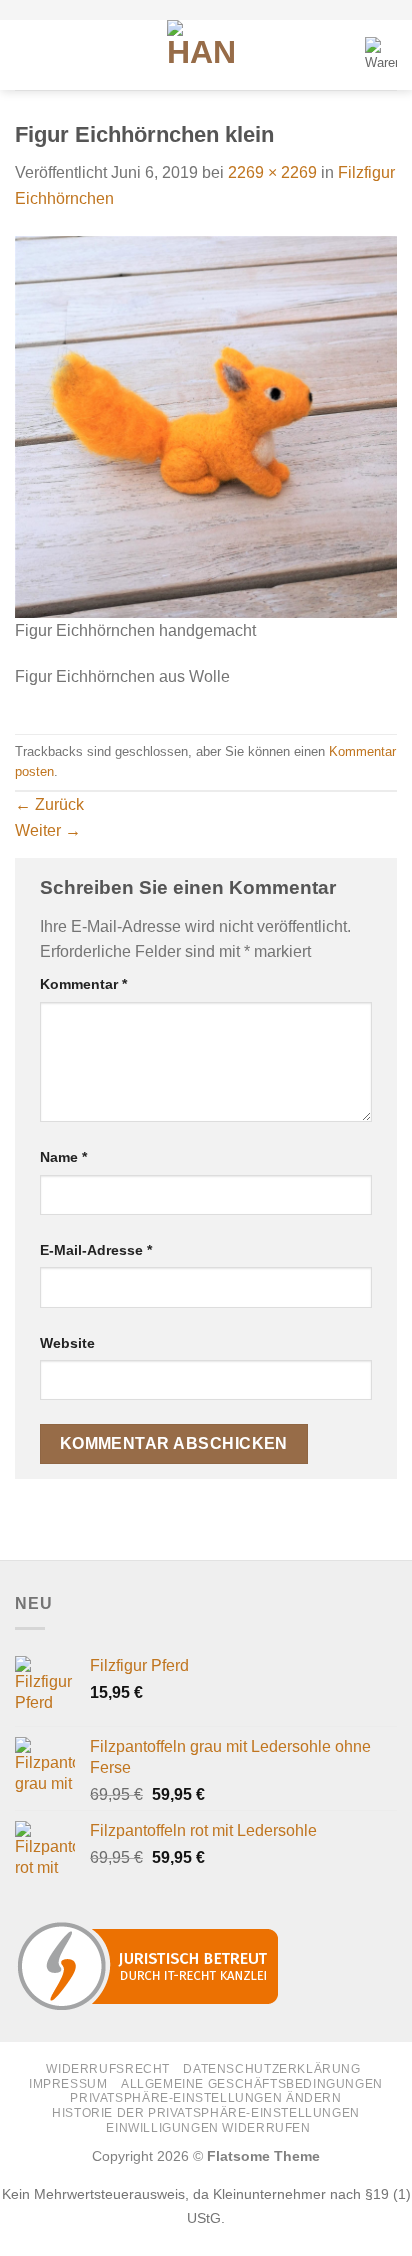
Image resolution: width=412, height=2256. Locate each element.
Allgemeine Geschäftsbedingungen (252, 2084)
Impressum (68, 2084)
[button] (27, 54)
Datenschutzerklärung (271, 2069)
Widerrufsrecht (108, 2069)
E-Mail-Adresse (96, 1250)
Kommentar (83, 984)
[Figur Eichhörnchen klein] (206, 425)
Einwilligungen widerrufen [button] (208, 2128)
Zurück (49, 804)
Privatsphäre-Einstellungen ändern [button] (205, 2098)
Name (63, 1157)
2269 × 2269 (272, 172)
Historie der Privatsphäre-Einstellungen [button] (206, 2113)
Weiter (48, 830)
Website (67, 1343)
